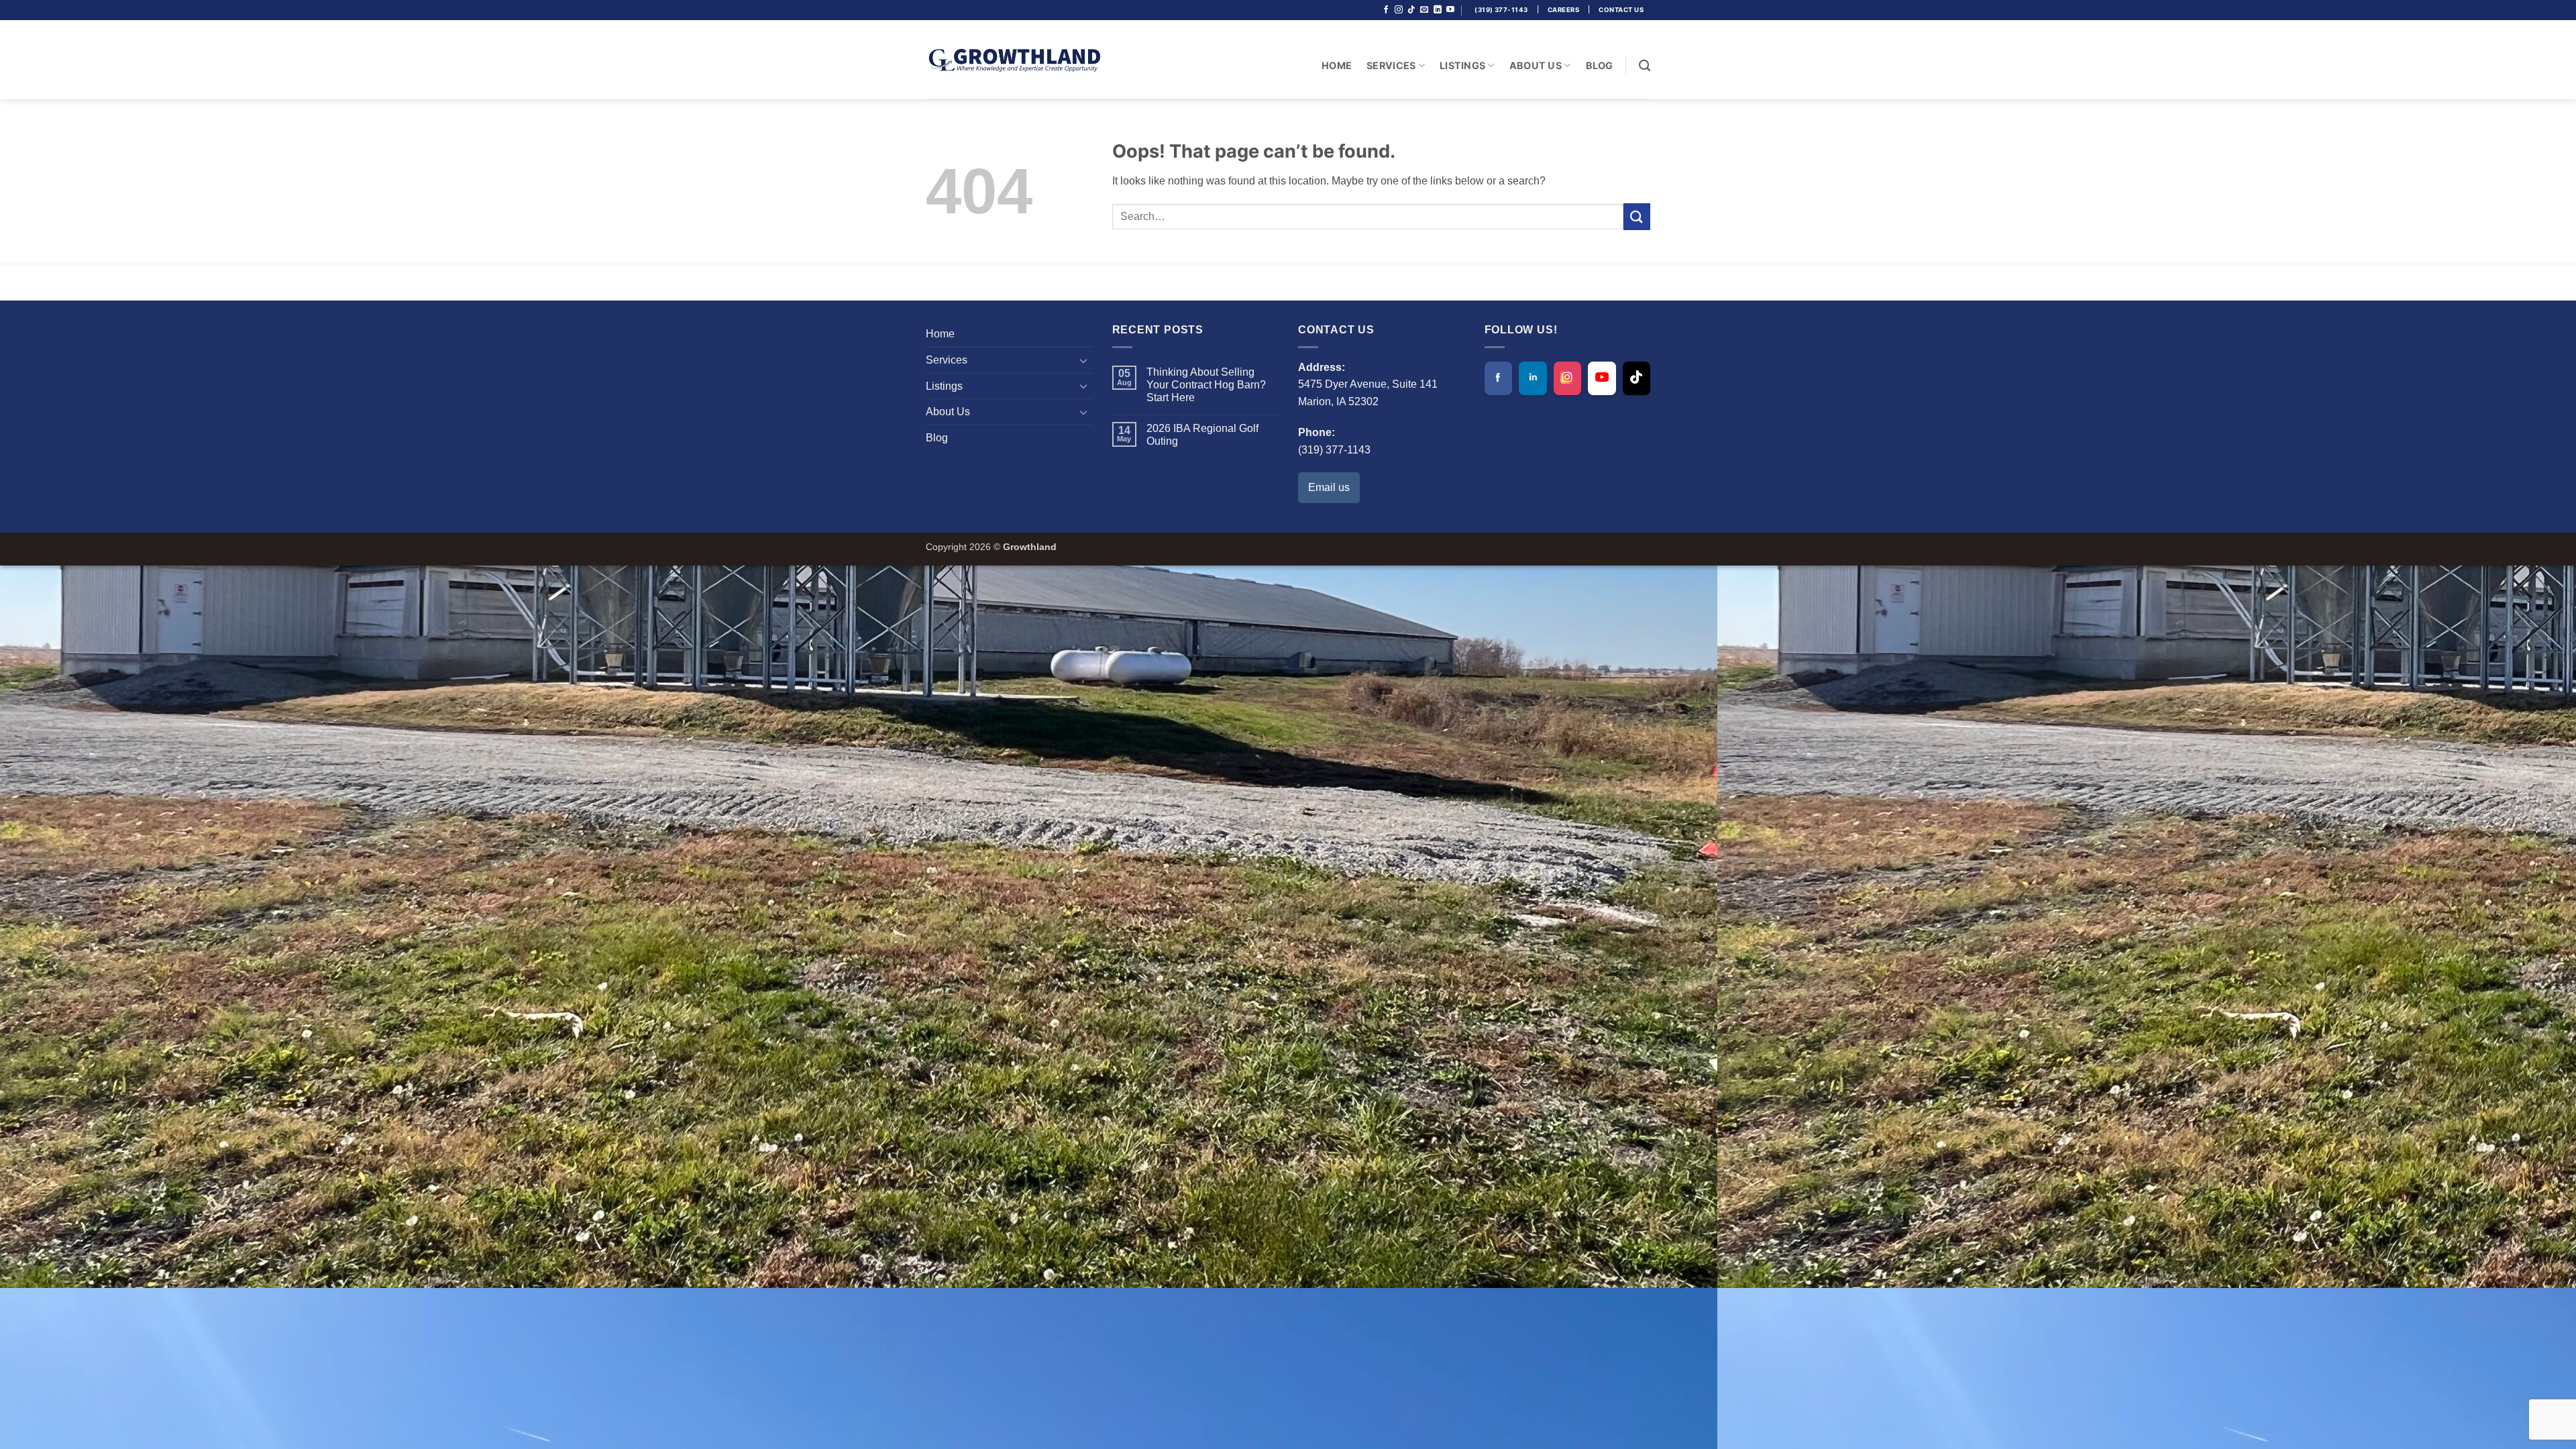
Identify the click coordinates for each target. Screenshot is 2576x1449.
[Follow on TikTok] (1411, 10)
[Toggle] (1084, 360)
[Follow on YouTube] (1450, 10)
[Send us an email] (1424, 10)
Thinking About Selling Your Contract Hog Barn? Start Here (1206, 385)
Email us (1329, 487)
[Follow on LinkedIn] (1438, 10)
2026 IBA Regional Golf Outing (1202, 435)
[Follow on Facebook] (1386, 10)
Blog (1600, 65)
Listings (1462, 65)
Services (1391, 65)
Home (1337, 65)
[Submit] (1637, 216)
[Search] (1645, 66)
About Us (1536, 65)
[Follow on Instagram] (1399, 10)
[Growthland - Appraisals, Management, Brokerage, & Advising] (1013, 60)
